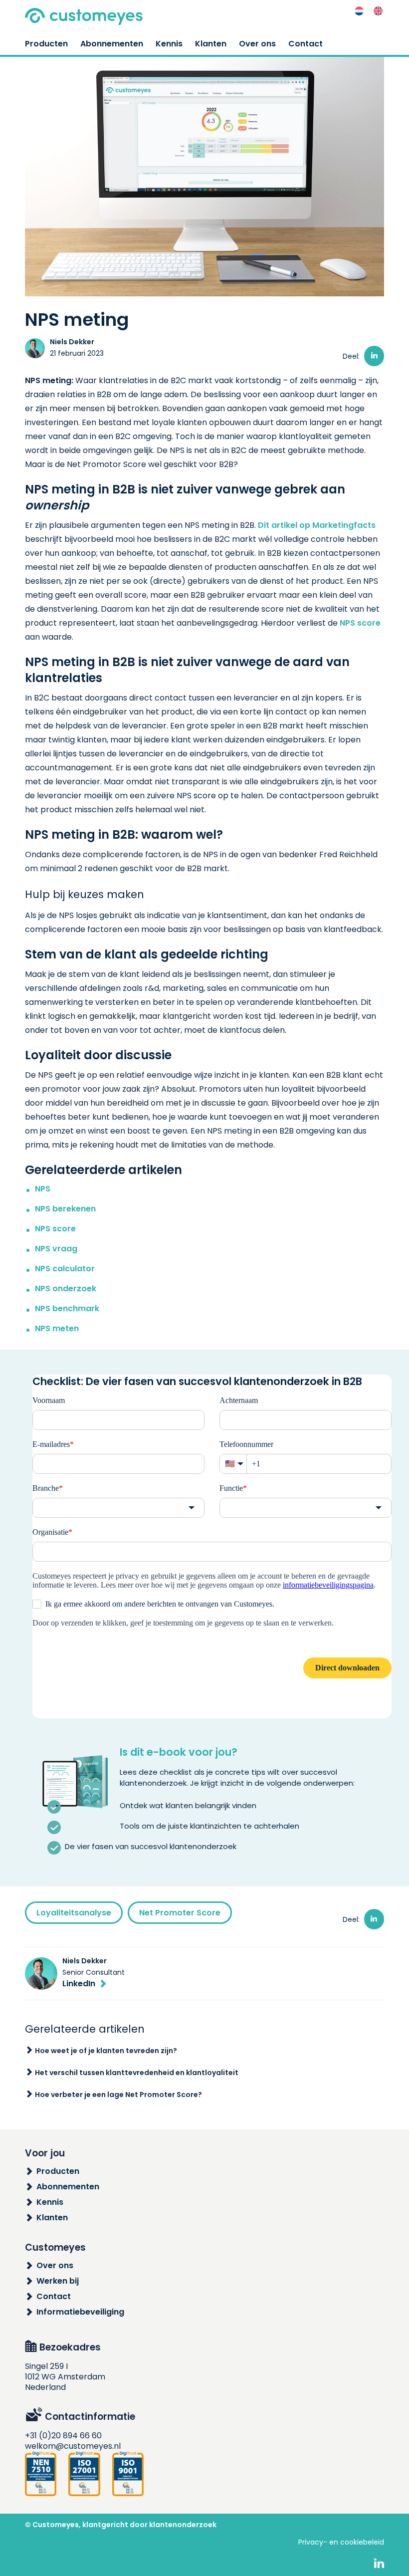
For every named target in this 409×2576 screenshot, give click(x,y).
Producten (46, 44)
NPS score (360, 623)
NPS (43, 1189)
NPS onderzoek (66, 1288)
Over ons (257, 44)
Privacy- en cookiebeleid (341, 2542)
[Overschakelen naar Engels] (378, 11)
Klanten (211, 44)
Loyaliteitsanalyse (74, 1913)
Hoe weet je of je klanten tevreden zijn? (106, 2051)
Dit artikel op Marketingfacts (317, 525)
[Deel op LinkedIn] (374, 356)
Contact (306, 44)
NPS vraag (56, 1249)
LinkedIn (79, 1984)
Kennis (169, 44)
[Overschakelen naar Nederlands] (359, 11)
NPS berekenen (65, 1209)
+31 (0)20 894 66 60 (63, 2436)
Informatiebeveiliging (80, 2312)
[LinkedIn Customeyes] (379, 2564)
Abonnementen (112, 44)
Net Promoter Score (180, 1913)
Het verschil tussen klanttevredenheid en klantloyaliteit (137, 2073)
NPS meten (57, 1328)
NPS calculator (65, 1269)
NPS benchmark (68, 1308)
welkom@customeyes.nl (73, 2446)
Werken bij (58, 2281)
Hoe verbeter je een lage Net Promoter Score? (118, 2095)
